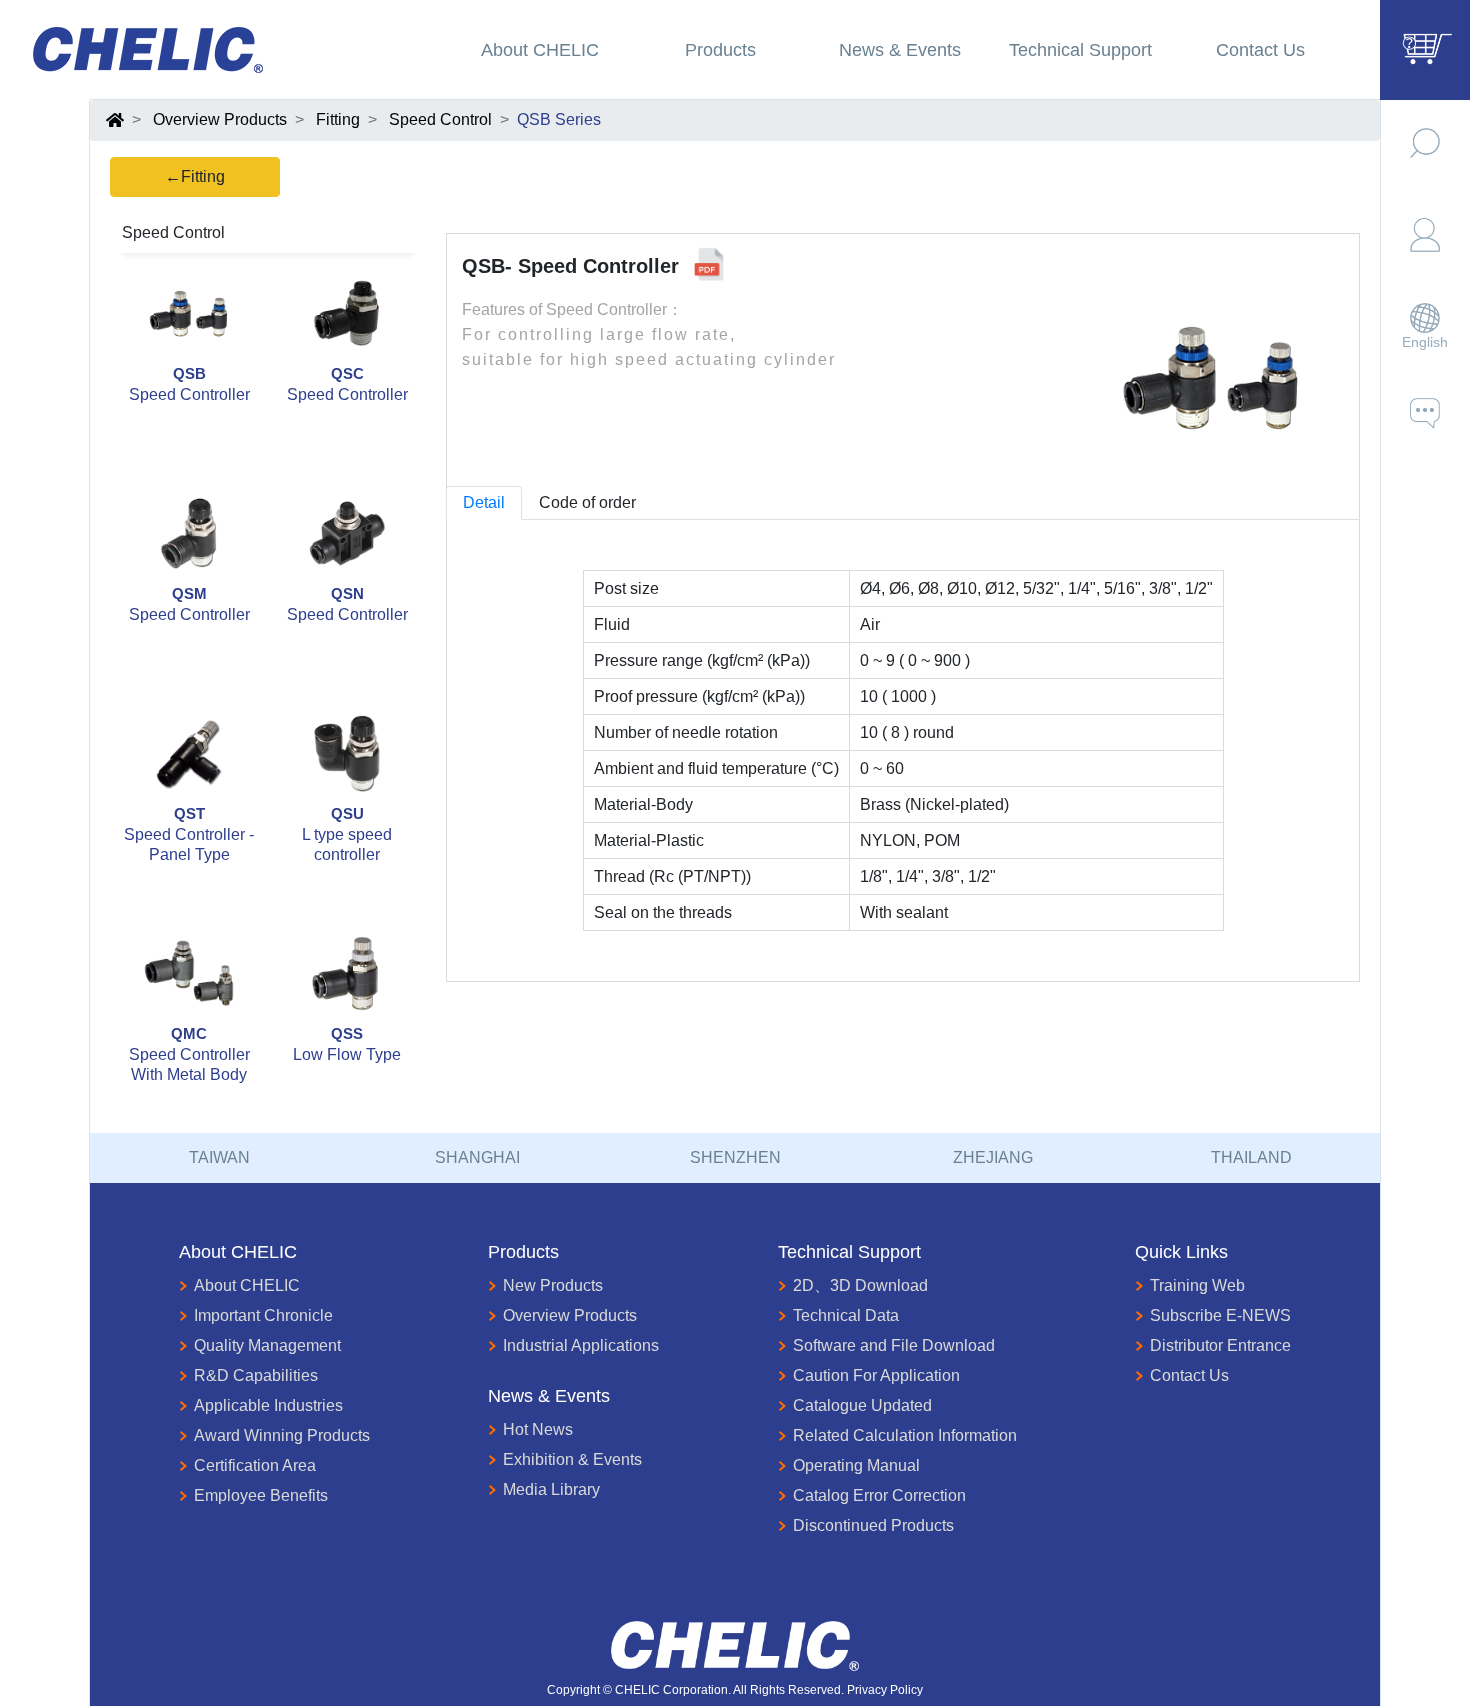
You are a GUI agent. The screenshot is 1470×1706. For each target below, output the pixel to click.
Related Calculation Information (905, 1435)
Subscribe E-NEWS (1220, 1315)
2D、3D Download (860, 1285)
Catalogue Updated (862, 1405)
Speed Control (440, 119)
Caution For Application (876, 1375)
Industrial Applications (581, 1345)
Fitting (338, 119)
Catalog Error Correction (879, 1495)
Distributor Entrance (1220, 1345)
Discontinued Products (873, 1525)
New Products (553, 1285)
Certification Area (255, 1465)
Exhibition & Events (572, 1459)
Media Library (551, 1489)
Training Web (1197, 1285)
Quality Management (267, 1345)
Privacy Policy (885, 1690)
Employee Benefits (261, 1495)
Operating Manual (856, 1465)
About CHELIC (247, 1285)
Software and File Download (894, 1345)
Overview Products (220, 119)
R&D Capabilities (256, 1375)
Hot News (538, 1429)
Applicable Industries (268, 1405)
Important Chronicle (263, 1315)
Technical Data (846, 1315)
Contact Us (1189, 1375)
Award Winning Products (282, 1435)
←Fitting (195, 176)
